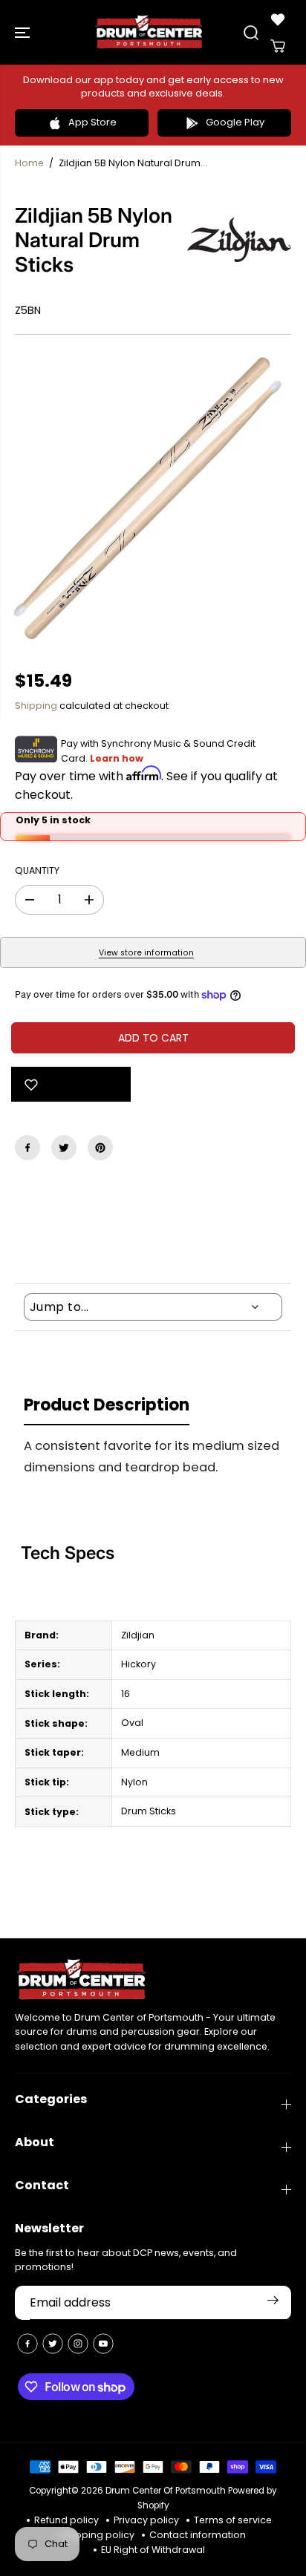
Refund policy (66, 2520)
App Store (92, 122)
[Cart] (278, 46)
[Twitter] (64, 1148)
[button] (24, 32)
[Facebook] (27, 1148)
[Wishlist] (278, 19)
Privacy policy (146, 2520)
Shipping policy (98, 2535)
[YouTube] (103, 2344)
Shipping (36, 706)
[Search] (251, 33)
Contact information (198, 2535)
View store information (146, 953)
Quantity (37, 870)
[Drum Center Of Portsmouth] (149, 32)
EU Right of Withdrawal (153, 2550)
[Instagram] (78, 2344)
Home (29, 163)
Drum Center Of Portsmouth (166, 2491)
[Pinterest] (100, 1148)
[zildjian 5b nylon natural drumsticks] (153, 503)
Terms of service (233, 2520)
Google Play (235, 122)
